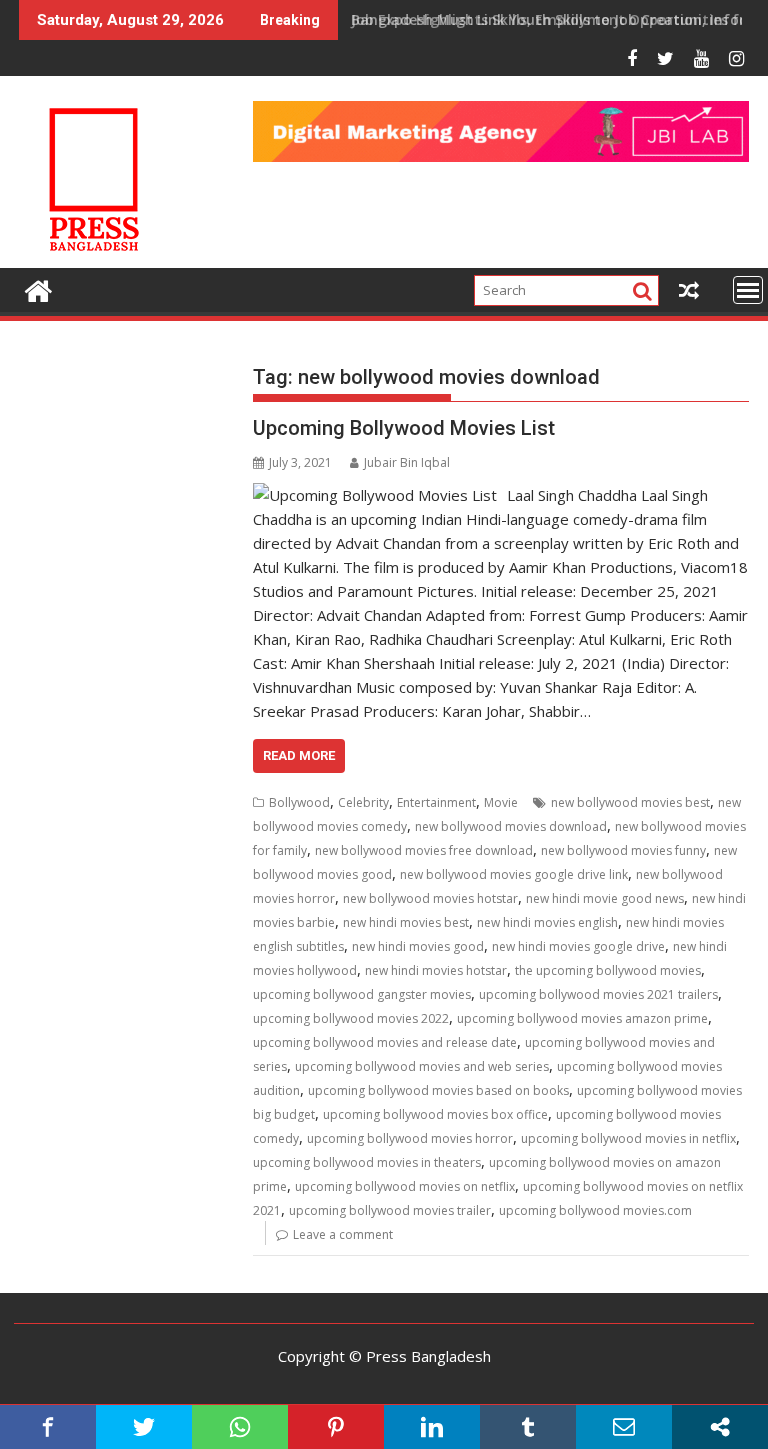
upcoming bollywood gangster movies (362, 994)
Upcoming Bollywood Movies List (404, 428)
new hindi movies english (547, 922)
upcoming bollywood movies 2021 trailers (598, 994)
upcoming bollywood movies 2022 (351, 1018)
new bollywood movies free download (424, 850)
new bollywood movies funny (623, 850)
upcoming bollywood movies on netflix (405, 1186)
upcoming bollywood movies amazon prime (582, 1018)
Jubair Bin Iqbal (407, 462)
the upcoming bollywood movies (608, 970)
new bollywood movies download (511, 826)
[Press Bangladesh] (38, 288)
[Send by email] (624, 1427)
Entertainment (436, 802)
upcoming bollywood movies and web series (422, 1066)
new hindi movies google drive (578, 946)
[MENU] (748, 290)
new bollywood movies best (630, 802)
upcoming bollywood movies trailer (390, 1210)
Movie (501, 802)
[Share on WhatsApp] (240, 1427)
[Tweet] (144, 1427)
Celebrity (363, 802)
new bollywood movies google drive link (514, 874)
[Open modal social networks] (720, 1427)
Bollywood (299, 802)
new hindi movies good (418, 946)
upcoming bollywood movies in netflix (628, 1138)
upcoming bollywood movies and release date (385, 1042)
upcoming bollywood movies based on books (438, 1090)
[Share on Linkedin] (432, 1427)
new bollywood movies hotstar (430, 898)
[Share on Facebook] (48, 1427)
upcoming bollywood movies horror (410, 1138)
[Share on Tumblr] (528, 1427)
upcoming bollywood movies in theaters (367, 1162)
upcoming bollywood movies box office (435, 1114)
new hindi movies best (406, 922)
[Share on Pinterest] (336, 1427)
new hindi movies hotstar (436, 970)
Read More (299, 755)
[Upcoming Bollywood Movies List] (375, 495)
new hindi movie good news (605, 898)
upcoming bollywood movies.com (595, 1210)
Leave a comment (343, 1234)
